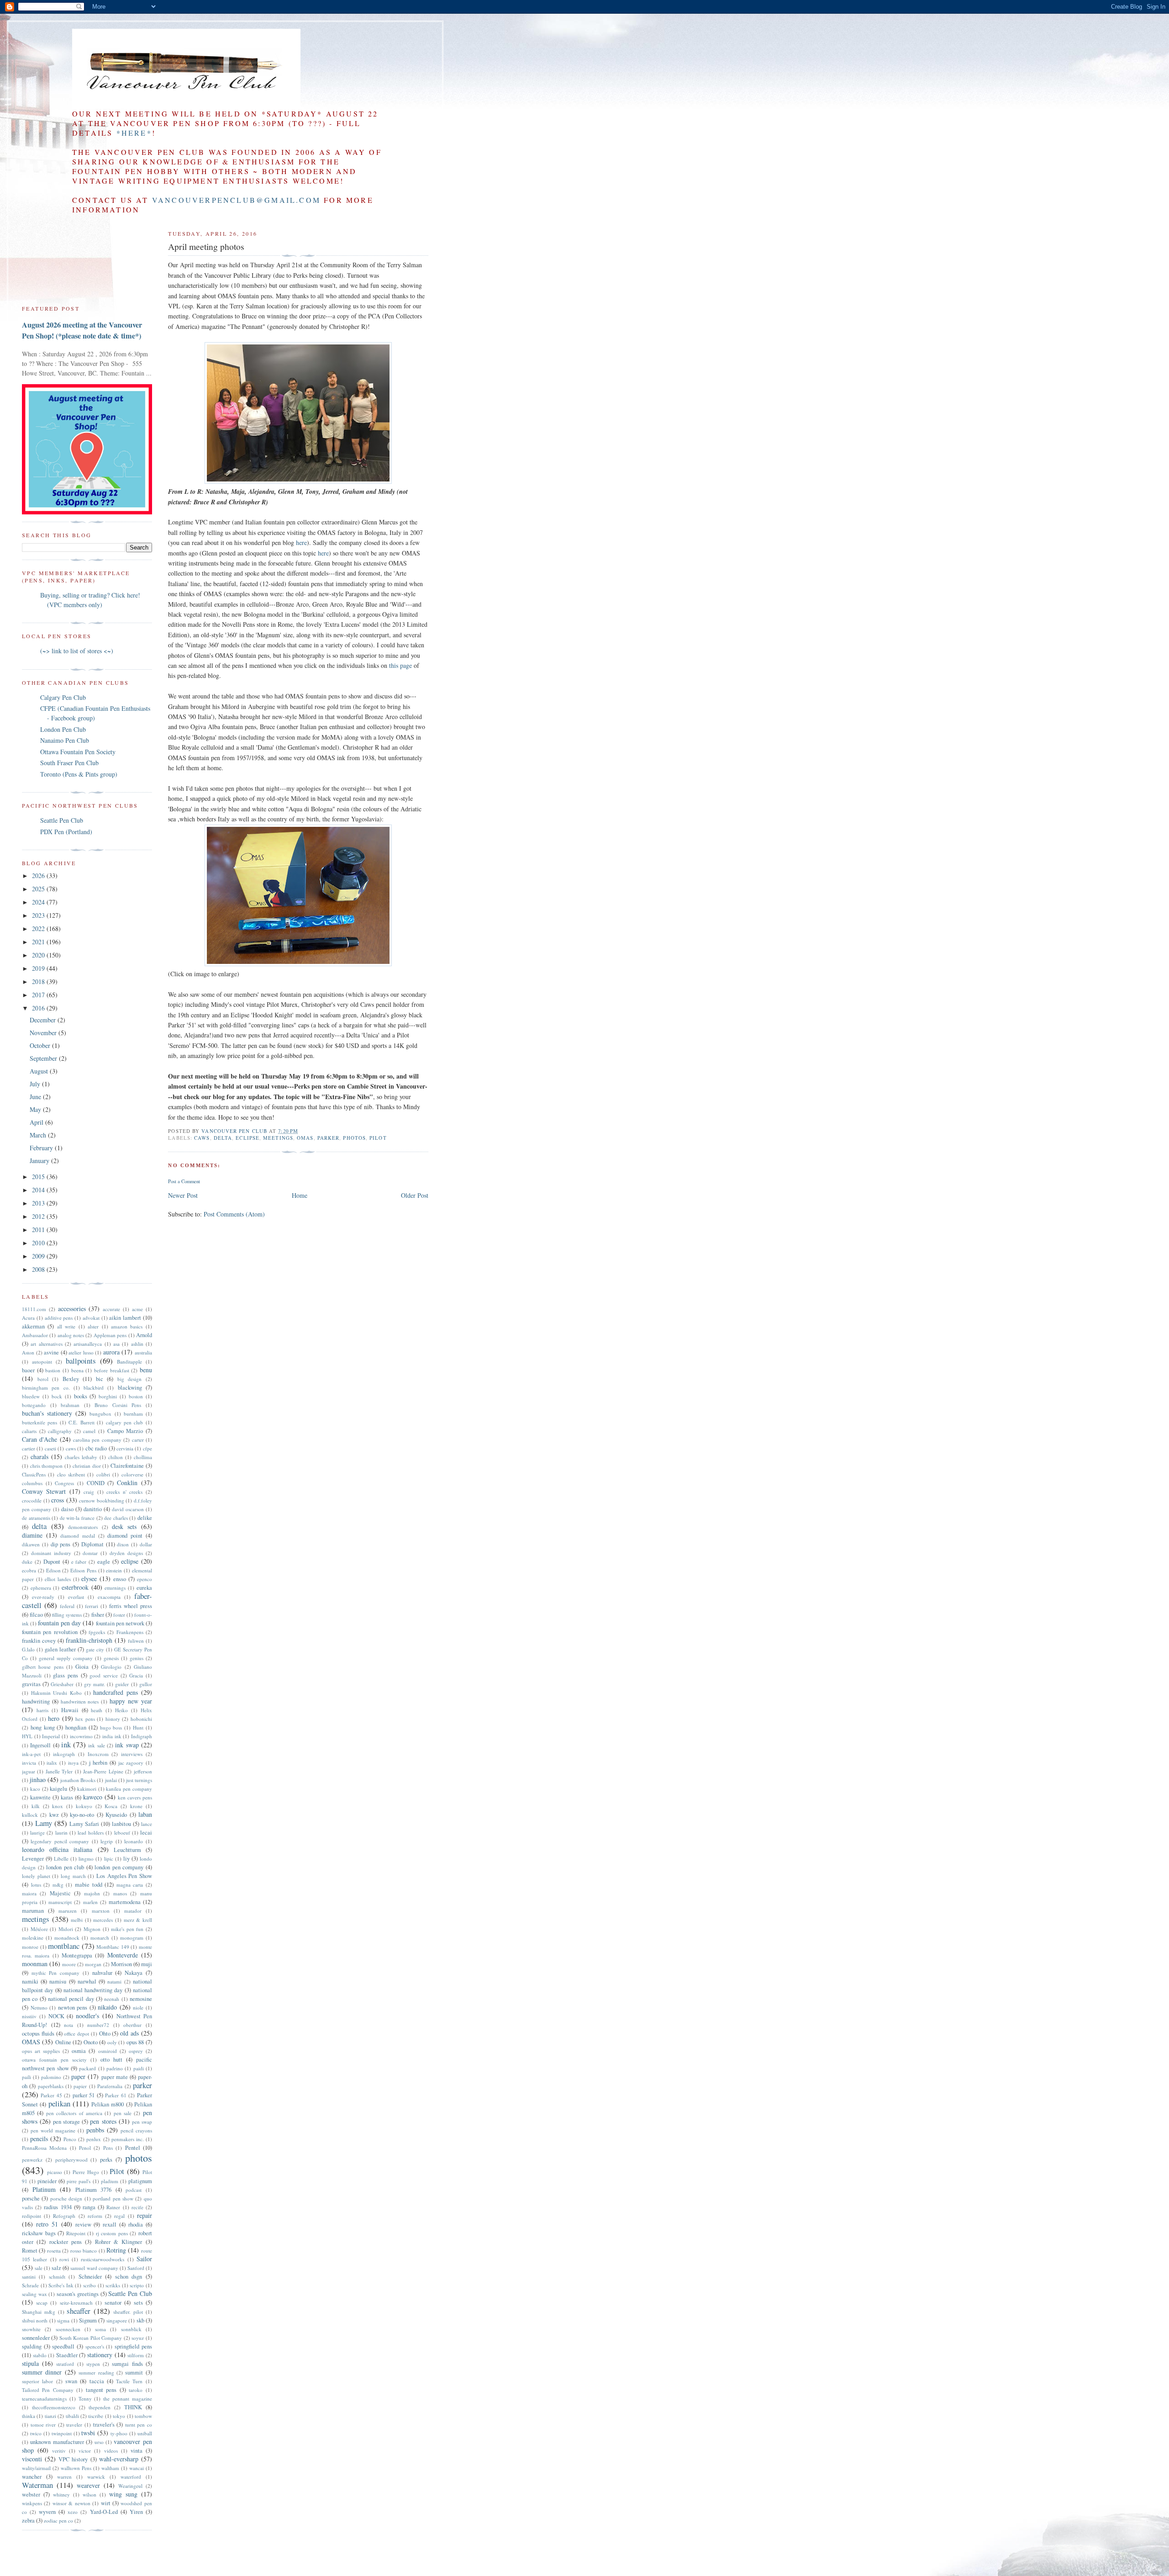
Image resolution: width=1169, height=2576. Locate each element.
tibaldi (72, 2416)
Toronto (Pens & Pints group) (79, 774)
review (83, 2224)
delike (145, 1518)
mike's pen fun (127, 1929)
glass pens (66, 1675)
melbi (77, 1920)
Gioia (82, 1667)
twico (36, 2433)
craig (89, 1492)
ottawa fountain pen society (54, 2060)
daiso (67, 1509)
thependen (100, 2407)
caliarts (29, 1431)
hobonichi (141, 1719)
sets (138, 2303)
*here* (134, 133)
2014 (39, 1190)
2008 (39, 1269)
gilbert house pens (43, 1667)
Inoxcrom (98, 1754)
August (40, 1071)
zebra (28, 2520)
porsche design (66, 2198)
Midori (66, 1929)
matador (133, 1911)
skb (140, 2320)
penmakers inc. (128, 2139)
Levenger (33, 1859)
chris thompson (47, 1466)
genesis (111, 1658)
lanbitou (121, 1824)
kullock (30, 1815)
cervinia (125, 1448)
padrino (115, 2068)
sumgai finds (127, 2364)
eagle (104, 1562)
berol (43, 1379)
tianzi (50, 2416)
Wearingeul (130, 2486)
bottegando (34, 1405)
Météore (39, 1929)
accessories (72, 1309)
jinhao (38, 1780)
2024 (39, 902)
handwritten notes (80, 1701)
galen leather (60, 1649)
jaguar (29, 1771)
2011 (39, 1230)
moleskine (33, 1938)
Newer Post (183, 1195)
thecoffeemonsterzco (54, 2407)
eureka (144, 1588)
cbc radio (96, 1448)
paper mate (115, 2077)
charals (39, 1457)
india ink (112, 1736)
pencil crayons (136, 2130)
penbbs (95, 2130)
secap (42, 2303)
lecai (146, 1833)
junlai (111, 1780)
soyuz (138, 2338)
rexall (110, 2224)
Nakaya (134, 1973)
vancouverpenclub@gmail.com (236, 200)
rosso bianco (84, 2251)
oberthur (132, 2025)
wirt (106, 2503)
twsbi (88, 2433)
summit (134, 2372)
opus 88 (135, 2042)
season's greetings (78, 2294)
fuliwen (136, 1641)
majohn (92, 1893)
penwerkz (32, 2160)
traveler (74, 2425)
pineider (47, 2181)
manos (120, 1893)
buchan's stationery (47, 1413)
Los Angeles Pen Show (124, 1876)
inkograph (64, 1754)
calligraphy (60, 1431)
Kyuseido (116, 1815)
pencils (39, 2139)
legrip (107, 1841)
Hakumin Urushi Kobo (56, 1693)
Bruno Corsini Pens (118, 1405)
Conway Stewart (44, 1491)
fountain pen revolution (50, 1632)
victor (85, 2451)
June (36, 1097)
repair (145, 2215)
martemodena (125, 1902)
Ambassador (35, 1335)
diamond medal (78, 1536)
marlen (90, 1902)
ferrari (92, 1606)
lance (147, 1824)
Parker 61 (116, 2095)
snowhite (31, 2329)
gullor (146, 1684)
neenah (112, 1999)
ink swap (127, 1745)
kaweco (93, 1797)
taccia (97, 2381)
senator (113, 2303)
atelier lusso (81, 1352)
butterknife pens (39, 1422)
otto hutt (111, 2060)
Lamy (44, 1823)
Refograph (64, 2216)
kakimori (87, 1789)
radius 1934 (58, 2207)
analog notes (71, 1335)
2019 (39, 968)
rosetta (54, 2251)
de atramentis (36, 1518)
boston (136, 1396)
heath (97, 1710)
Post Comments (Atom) (234, 1214)
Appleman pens (110, 1335)
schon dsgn (129, 2277)
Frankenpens (130, 1632)
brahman (70, 1405)
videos (111, 2451)
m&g (58, 1885)
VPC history (73, 2459)
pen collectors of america (74, 2113)
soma (100, 2329)
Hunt (138, 1727)
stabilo (40, 2355)
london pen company (119, 1867)
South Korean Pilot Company (91, 2338)
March (39, 1135)
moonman (35, 1964)
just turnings (139, 1780)
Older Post (415, 1195)
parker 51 (84, 2095)
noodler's (87, 2016)
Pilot (378, 1138)
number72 (98, 2025)
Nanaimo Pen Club (65, 740)
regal (119, 2216)
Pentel (133, 2148)
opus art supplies (41, 2051)
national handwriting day (93, 1990)
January (40, 1161)
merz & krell (138, 1920)
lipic (109, 1859)
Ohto (105, 2034)
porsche (31, 2198)
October (41, 1045)
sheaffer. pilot (128, 2312)
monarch (100, 1938)
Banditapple (129, 1362)
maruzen (68, 1911)
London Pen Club (63, 729)
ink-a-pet (31, 1754)
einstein (114, 1570)
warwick (96, 2477)
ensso (120, 1579)
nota (68, 2025)
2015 (39, 1177)
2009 (39, 1256)
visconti (32, 2459)
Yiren (136, 2512)
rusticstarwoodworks (103, 2259)
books (81, 1396)
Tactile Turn (129, 2381)
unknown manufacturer (57, 2442)
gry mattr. (95, 1684)
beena (77, 1370)
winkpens (32, 2503)
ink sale (96, 1745)
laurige (37, 1833)
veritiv (59, 2451)
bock (57, 1396)
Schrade (30, 2285)
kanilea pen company (129, 1789)
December (44, 1020)
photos (354, 1138)
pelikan (59, 2103)
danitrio (93, 1509)
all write (66, 1326)
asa (116, 1344)
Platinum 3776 (94, 2190)
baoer (28, 1370)
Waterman (37, 2485)
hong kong (43, 1727)
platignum (140, 2181)
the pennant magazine (128, 2399)
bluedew (31, 1396)
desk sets (124, 1526)
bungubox (100, 1414)
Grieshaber (62, 1684)
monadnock (67, 1938)
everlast (76, 1597)
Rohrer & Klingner (119, 2242)
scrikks (113, 2285)
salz (56, 2268)
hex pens (85, 1719)
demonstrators (83, 1527)
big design (130, 1379)
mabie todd (89, 1885)
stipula (30, 2363)
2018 (39, 981)
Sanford (136, 2268)
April (37, 1122)
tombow (143, 2416)
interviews (132, 1754)
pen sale (123, 2113)
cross (58, 1500)
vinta (137, 2451)
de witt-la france (77, 1518)
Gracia (136, 1675)
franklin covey (39, 1641)
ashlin (137, 1344)
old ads (129, 2033)
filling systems (67, 1615)
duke (27, 1562)
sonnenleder (36, 2338)
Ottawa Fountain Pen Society (78, 752)
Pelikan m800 (108, 2104)
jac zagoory (131, 1763)
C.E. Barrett (81, 1422)
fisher (98, 1615)
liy (126, 1859)
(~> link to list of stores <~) (77, 651)
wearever (88, 2485)
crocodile (32, 1500)
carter (138, 1440)
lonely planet (36, 1876)
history (113, 1719)
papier (80, 2086)
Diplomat (92, 1544)
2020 (39, 955)
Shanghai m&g (39, 2312)
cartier (29, 1448)
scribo (90, 2285)
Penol (85, 2148)
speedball (63, 2346)
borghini (108, 1396)
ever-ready (43, 1597)
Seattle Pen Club (62, 820)
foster (119, 1615)
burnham (133, 1414)
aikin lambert (125, 1318)
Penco (70, 2139)
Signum (88, 2320)
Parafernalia (110, 2086)
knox (58, 1806)
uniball (145, 2433)
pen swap (142, 2122)
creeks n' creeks (124, 1492)
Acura (28, 1318)
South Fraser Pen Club (69, 763)
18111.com (34, 1309)
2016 (39, 1008)
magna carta (130, 1885)
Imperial (51, 1736)
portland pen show (113, 2198)
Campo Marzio (125, 1431)
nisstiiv (29, 2016)
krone (136, 1806)
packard (87, 2068)
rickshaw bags (39, 2233)
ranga (89, 2207)
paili (26, 2077)
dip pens (61, 1544)
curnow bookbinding (102, 1500)
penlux (94, 2139)
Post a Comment (184, 1181)
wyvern (47, 2512)
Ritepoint (76, 2233)
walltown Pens (76, 2468)
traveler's (104, 2425)
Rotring (116, 2250)
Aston (28, 1352)
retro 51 (47, 2224)
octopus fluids (38, 2034)
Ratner (113, 2207)
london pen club (65, 1867)
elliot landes (58, 1579)
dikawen (31, 1544)
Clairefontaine (127, 1466)
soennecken (68, 2329)
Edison (53, 1570)
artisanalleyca (88, 1344)
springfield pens (133, 2346)
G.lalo (28, 1649)
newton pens (73, 2007)
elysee (89, 1579)
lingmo (86, 1859)
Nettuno (39, 2007)
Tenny (85, 2399)
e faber (79, 1562)
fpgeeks (97, 1632)
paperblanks (51, 2086)
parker (329, 1138)
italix (52, 1763)
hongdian (76, 1727)
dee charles (116, 1518)
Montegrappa (77, 1955)
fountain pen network (120, 1623)
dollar (146, 1544)
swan (71, 2381)
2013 (39, 1203)
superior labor (37, 2381)
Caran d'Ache (39, 1439)
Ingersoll (40, 1745)
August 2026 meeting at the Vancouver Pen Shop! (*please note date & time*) (82, 330)
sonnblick (131, 2329)
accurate (111, 1309)
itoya (73, 1763)
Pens (108, 2148)
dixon (123, 1544)
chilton (116, 1457)
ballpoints (81, 1361)
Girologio (111, 1667)
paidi (139, 2068)
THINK (133, 2407)
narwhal (87, 1981)
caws (202, 1138)
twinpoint (62, 2433)
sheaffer (79, 2311)
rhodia (136, 2224)
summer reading (96, 2372)
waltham (110, 2468)
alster (93, 1326)
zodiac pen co (58, 2520)
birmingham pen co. (46, 1388)
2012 (39, 1216)
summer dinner (42, 2372)
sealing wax (34, 2294)
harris (42, 1710)
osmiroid (108, 2051)
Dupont (52, 1562)
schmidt (57, 2277)
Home (300, 1195)
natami (114, 1981)
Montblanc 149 (113, 1947)
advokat (91, 1318)
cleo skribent (71, 1474)
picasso (55, 2172)
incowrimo (81, 1736)
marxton (101, 1911)
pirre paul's (79, 2181)
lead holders (91, 1833)
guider (122, 1684)
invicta (29, 1763)
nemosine (141, 1999)
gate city (95, 1649)
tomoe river (43, 2425)
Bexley (71, 1379)
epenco (145, 1579)
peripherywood (71, 2160)
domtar (90, 1553)
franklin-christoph (89, 1640)
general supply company (66, 1658)
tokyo (119, 2416)
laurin (61, 1833)
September (44, 1058)
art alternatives (46, 1344)
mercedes (103, 1920)
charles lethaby (81, 1457)
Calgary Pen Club (63, 697)
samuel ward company (94, 2268)
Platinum (44, 2189)
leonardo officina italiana (57, 1849)
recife (137, 2207)
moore (69, 1964)
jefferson (143, 1771)
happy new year (131, 1701)
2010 (39, 1243)
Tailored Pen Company (48, 2390)
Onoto (91, 2042)
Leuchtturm (127, 1850)
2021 (39, 942)
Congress (64, 1483)
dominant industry (51, 1553)
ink (66, 1744)
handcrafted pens (116, 1692)
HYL (27, 1736)
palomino (51, 2077)
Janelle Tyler (59, 1771)
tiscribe (96, 2416)
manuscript (60, 1902)
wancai (137, 2468)
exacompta (109, 1597)
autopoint (42, 1362)
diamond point (125, 1536)
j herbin (98, 1763)
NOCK (56, 2016)
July (36, 1084)
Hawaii (70, 1710)
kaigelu (58, 1789)
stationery (100, 2355)
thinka (29, 2416)
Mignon (92, 1929)
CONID (96, 1483)
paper (78, 2076)
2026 (39, 875)
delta (223, 1138)
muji (147, 1964)
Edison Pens (83, 1570)
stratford (65, 2364)
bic (100, 1379)
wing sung (123, 2494)
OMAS (305, 1138)
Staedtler (67, 2355)
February (42, 1148)
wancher (32, 2477)
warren (64, 2477)
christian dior (87, 1466)
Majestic (60, 1893)
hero (54, 1718)
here (301, 542)
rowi (64, 2259)
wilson (90, 2494)
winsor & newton (71, 2503)
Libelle (61, 1859)
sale (39, 2268)
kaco (35, 1789)
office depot (76, 2034)
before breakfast (112, 1370)
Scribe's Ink (61, 2285)
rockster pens (66, 2242)
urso (99, 2442)
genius (137, 1658)
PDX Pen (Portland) (66, 832)
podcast (134, 2190)
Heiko (121, 1710)
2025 (39, 889)
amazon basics (127, 1326)
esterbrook (75, 1587)
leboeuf (122, 1833)
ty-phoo (119, 2433)
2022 (39, 928)
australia (143, 1352)
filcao (36, 1615)
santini (29, 2277)
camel (89, 1431)
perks (106, 2160)
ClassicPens (34, 1474)
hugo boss (111, 1727)
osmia (79, 2051)
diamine (32, 1535)
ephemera (41, 1588)
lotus (36, 1885)
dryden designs (126, 1553)
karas (67, 1797)
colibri (103, 1474)
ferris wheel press (131, 1606)
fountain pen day (59, 1623)
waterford (131, 2477)
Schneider (90, 2277)
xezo (73, 2512)
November (44, 1033)
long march (73, 1876)
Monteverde (123, 1955)
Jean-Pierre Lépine (103, 1771)
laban (145, 1814)
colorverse (132, 1474)
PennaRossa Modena (44, 2148)
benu (146, 1370)
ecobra (29, 1570)
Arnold (144, 1335)
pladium (110, 2181)
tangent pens (101, 2390)
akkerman (33, 1326)
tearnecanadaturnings (44, 2399)
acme (137, 1309)
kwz (54, 1815)
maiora (29, 1893)
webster (31, 2494)
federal (67, 1606)
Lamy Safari (84, 1824)
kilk (36, 1806)
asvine (51, 1352)
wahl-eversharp (119, 2459)
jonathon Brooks (78, 1780)
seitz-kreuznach (76, 2303)
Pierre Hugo (86, 2172)
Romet (30, 2251)
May (36, 1109)
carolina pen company (97, 1440)
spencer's (95, 2346)
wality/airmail (36, 2468)
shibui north (35, 2320)
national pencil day (71, 1999)
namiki (30, 1981)
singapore (117, 2320)
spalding (32, 2346)
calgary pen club (125, 1422)
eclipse (247, 1138)
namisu (58, 1981)
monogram (132, 1938)
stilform (136, 2355)
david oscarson (128, 1509)
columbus (32, 1483)
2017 (39, 995)
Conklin (127, 1483)
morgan (93, 1964)
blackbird (94, 1388)
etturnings (115, 1588)
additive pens (59, 1318)
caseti (50, 1448)
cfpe (147, 1448)
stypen (93, 2364)
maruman (33, 1911)
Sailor (144, 2259)
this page (400, 665)
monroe (30, 1947)
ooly (112, 2042)
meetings (278, 1138)
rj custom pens (112, 2233)
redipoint (32, 2216)
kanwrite (40, 1797)
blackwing (130, 1388)
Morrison (121, 1964)
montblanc (64, 1946)
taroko (136, 2390)
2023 (39, 915)
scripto (137, 2285)
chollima (143, 1457)
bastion (53, 1370)
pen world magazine (53, 2130)
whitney (61, 2494)
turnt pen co (139, 2425)
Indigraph (142, 1736)
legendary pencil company (60, 1841)
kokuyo (84, 1806)
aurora (111, 1352)
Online (63, 2042)
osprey (136, 2051)
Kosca (111, 1806)
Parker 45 (51, 2095)
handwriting (36, 1701)
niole (138, 2007)
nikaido (107, 2007)
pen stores (103, 2121)
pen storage (66, 2122)
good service (104, 1675)
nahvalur (102, 1973)
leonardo (134, 1841)
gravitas (31, 1684)
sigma (63, 2320)
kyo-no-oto (82, 1815)
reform (95, 2216)
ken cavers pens (135, 1797)
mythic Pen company (55, 1973)
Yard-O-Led (104, 2512)
